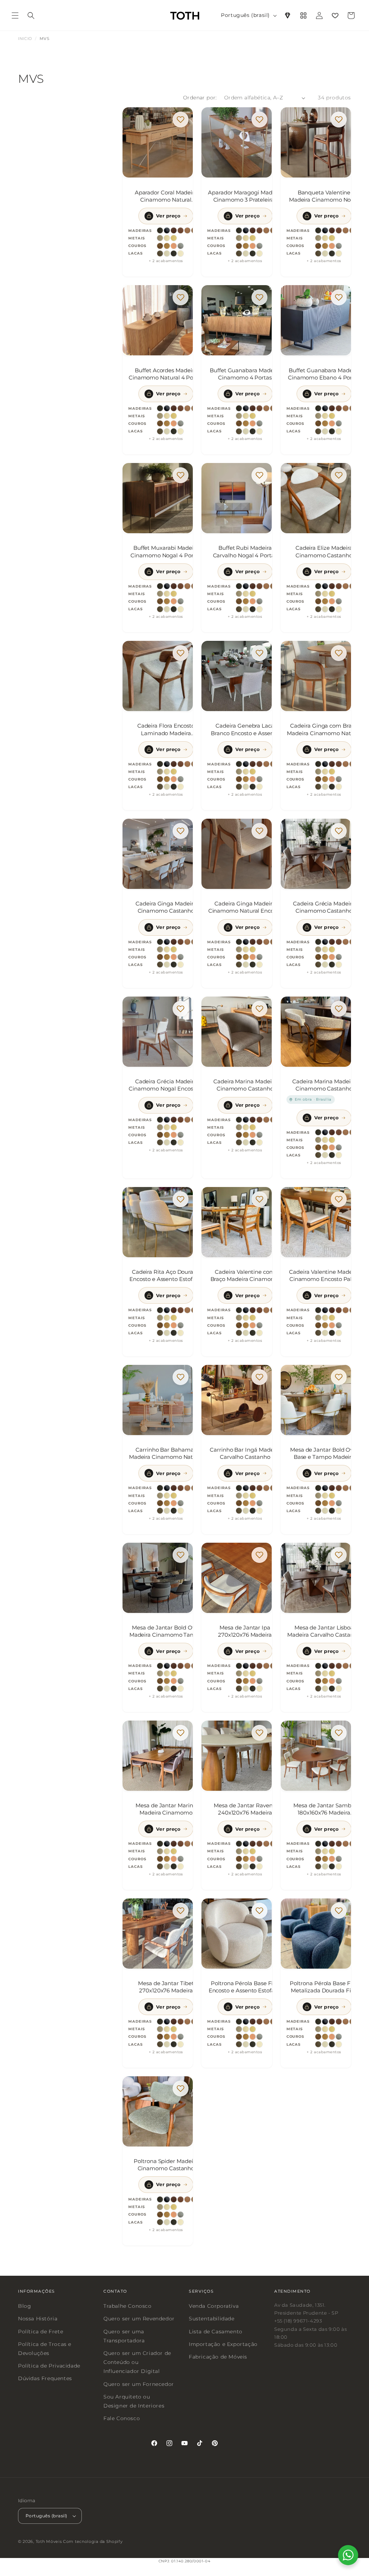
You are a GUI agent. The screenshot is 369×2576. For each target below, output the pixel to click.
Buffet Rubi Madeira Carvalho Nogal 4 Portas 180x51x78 (245, 552)
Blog (25, 2306)
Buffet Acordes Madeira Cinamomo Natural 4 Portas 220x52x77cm (166, 374)
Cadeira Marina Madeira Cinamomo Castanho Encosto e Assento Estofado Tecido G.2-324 (245, 1085)
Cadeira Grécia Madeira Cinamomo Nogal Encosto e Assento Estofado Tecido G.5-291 (166, 1085)
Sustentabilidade (212, 2319)
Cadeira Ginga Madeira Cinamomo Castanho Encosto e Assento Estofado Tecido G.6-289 (166, 907)
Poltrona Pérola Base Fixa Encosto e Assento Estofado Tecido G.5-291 (245, 1987)
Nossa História (38, 2319)
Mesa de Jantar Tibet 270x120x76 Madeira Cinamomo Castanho (166, 1987)
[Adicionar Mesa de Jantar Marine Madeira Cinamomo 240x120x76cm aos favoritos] (181, 1733)
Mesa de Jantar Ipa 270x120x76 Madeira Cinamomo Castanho (245, 1631)
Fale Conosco (122, 2418)
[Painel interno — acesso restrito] (303, 15)
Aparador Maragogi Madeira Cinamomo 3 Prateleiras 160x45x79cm (245, 196)
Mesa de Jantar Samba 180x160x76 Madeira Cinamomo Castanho (324, 1809)
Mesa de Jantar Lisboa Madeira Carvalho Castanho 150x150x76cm (324, 1631)
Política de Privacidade (49, 2366)
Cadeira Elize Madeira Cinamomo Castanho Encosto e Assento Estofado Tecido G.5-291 (324, 552)
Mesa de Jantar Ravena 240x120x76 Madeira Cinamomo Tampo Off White (245, 1809)
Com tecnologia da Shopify (93, 2541)
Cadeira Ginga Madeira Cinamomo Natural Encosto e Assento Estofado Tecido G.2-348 (245, 907)
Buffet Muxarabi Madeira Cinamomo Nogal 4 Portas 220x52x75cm (166, 552)
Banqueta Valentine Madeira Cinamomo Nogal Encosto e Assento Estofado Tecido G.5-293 (324, 196)
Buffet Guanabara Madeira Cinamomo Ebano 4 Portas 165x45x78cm (324, 374)
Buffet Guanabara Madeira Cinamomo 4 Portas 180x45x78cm (245, 374)
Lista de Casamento (216, 2331)
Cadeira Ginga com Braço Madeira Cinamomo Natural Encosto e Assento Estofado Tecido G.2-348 (324, 729)
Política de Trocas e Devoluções (45, 2349)
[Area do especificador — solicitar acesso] (288, 15)
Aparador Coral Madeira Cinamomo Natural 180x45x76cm (166, 196)
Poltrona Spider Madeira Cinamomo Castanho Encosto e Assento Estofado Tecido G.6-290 (166, 2165)
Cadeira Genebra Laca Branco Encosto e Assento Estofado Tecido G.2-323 (245, 729)
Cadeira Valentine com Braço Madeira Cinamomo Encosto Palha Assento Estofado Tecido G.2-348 (245, 1276)
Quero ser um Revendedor (139, 2319)
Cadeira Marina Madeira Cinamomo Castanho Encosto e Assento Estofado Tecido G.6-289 (324, 1085)
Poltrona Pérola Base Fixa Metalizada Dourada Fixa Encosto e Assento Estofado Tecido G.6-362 (324, 1987)
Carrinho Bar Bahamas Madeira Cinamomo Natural (166, 1453)
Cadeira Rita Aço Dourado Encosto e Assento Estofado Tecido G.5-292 (166, 1276)
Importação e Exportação (223, 2344)
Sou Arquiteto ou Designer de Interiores (134, 2401)
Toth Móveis (49, 2541)
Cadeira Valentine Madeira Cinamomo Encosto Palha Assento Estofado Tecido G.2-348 (324, 1276)
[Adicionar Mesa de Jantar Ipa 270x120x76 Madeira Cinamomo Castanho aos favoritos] (260, 1555)
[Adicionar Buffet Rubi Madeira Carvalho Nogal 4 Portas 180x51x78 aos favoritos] (260, 475)
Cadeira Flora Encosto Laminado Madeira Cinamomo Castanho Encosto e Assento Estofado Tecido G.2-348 (166, 729)
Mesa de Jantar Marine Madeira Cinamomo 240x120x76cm (166, 1809)
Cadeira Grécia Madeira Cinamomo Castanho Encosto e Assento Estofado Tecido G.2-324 (324, 907)
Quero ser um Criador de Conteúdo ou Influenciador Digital (137, 2362)
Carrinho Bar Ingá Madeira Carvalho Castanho (245, 1453)
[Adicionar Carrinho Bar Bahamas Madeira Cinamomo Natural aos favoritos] (181, 1377)
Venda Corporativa (214, 2306)
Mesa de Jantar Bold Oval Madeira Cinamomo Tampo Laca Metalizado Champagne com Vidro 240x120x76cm (166, 1631)
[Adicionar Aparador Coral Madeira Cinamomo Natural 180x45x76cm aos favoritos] (181, 120)
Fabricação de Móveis (218, 2357)
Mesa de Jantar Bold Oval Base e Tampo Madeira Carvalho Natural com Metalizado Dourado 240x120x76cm (324, 1453)
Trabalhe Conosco (128, 2306)
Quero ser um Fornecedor (139, 2384)
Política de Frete (41, 2331)
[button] (15, 15)
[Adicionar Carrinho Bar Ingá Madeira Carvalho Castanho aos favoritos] (260, 1377)
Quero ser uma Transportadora (124, 2336)
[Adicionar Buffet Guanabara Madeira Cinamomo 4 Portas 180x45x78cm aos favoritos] (260, 297)
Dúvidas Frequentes (45, 2378)
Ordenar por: (200, 98)
